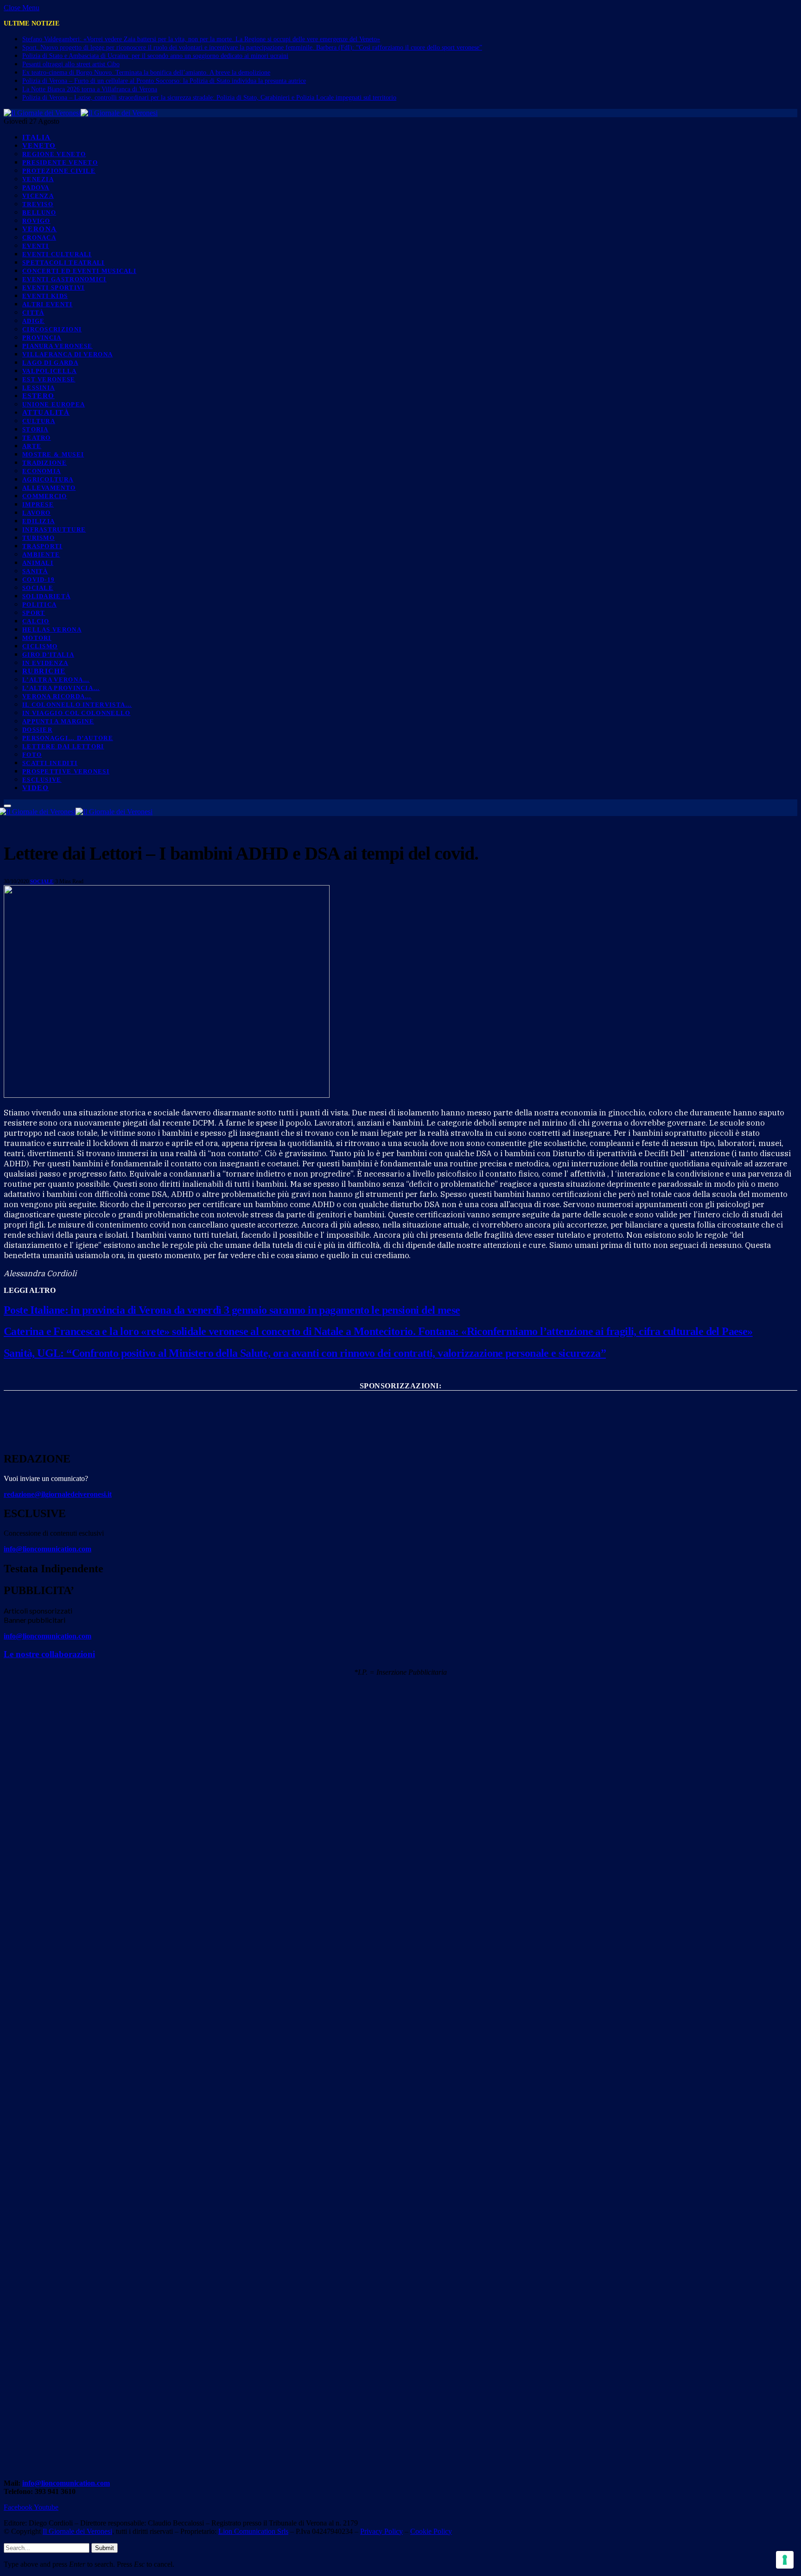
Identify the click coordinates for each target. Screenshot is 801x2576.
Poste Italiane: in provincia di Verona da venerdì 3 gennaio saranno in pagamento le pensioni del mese (232, 1310)
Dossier (37, 730)
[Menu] (7, 806)
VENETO (39, 146)
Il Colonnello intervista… (77, 705)
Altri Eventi (48, 304)
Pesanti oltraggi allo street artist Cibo (71, 64)
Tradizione (44, 463)
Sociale (38, 588)
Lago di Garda (50, 363)
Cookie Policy (431, 2531)
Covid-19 (38, 579)
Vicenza (38, 196)
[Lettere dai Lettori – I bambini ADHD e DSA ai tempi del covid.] (167, 1095)
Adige (34, 321)
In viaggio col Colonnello (76, 713)
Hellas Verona (52, 630)
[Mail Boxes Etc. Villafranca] (400, 1401)
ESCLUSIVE (42, 780)
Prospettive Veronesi (66, 771)
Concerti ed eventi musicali (79, 271)
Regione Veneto (54, 154)
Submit (105, 2548)
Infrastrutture (54, 529)
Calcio (36, 621)
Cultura (39, 421)
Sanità (35, 571)
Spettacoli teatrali (64, 263)
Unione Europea (54, 404)
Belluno (39, 212)
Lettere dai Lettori (63, 746)
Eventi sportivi (54, 288)
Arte (32, 446)
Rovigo (36, 221)
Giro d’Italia (48, 655)
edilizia (38, 521)
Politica (39, 604)
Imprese (38, 504)
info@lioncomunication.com (48, 1549)
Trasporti (42, 546)
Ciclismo (40, 646)
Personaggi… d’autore (68, 738)
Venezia (38, 179)
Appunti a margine (58, 721)
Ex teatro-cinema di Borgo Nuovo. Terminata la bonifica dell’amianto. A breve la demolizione (146, 73)
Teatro (37, 438)
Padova (36, 187)
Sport (34, 613)
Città (33, 313)
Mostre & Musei (53, 454)
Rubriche (44, 671)
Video (35, 788)
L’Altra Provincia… (61, 688)
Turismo (38, 538)
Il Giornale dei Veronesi (77, 2531)
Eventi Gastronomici (64, 279)
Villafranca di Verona (67, 354)
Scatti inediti (50, 763)
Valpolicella (50, 371)
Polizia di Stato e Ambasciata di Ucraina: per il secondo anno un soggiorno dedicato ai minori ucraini (155, 56)
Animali (38, 563)
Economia (41, 471)
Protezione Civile (59, 171)
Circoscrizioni (52, 329)
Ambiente (41, 554)
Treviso (38, 204)
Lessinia (38, 388)
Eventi (36, 246)
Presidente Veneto (60, 162)
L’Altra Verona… (56, 680)
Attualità (46, 412)
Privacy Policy (381, 2531)
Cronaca (39, 237)
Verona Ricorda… (57, 696)
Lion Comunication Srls (253, 2531)
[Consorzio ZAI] (400, 1434)
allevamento (49, 488)
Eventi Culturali (57, 254)
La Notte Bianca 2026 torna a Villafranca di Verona (90, 89)
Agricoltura (48, 479)
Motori (37, 638)
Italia (37, 137)
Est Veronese (49, 379)
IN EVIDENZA (45, 663)
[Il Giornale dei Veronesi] (81, 113)
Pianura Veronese (57, 346)
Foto (32, 755)
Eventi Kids (45, 296)
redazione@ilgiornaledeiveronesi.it (58, 1494)
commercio (45, 496)
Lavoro (37, 513)
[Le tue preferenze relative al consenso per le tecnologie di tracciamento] (785, 2560)
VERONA (40, 229)
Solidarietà (46, 596)
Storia (35, 429)
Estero (38, 396)
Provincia (42, 338)
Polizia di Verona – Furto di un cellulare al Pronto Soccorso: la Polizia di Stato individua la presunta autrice (164, 81)
